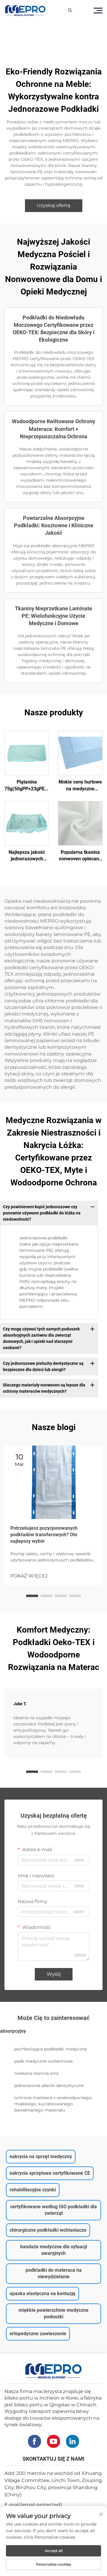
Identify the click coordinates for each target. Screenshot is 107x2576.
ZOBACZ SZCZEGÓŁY (27, 753)
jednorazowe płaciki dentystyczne (49, 2085)
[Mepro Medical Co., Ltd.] (25, 11)
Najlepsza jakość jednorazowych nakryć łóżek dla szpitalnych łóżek (27, 856)
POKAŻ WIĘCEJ (29, 1576)
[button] (32, 1596)
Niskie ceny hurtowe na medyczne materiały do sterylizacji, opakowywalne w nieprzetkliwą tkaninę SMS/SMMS (80, 786)
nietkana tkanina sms (36, 2073)
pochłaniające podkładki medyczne (51, 2049)
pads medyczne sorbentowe (43, 2061)
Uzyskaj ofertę (54, 205)
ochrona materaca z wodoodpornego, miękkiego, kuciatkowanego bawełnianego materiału (53, 2104)
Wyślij (54, 1974)
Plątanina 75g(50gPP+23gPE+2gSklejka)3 (27, 785)
